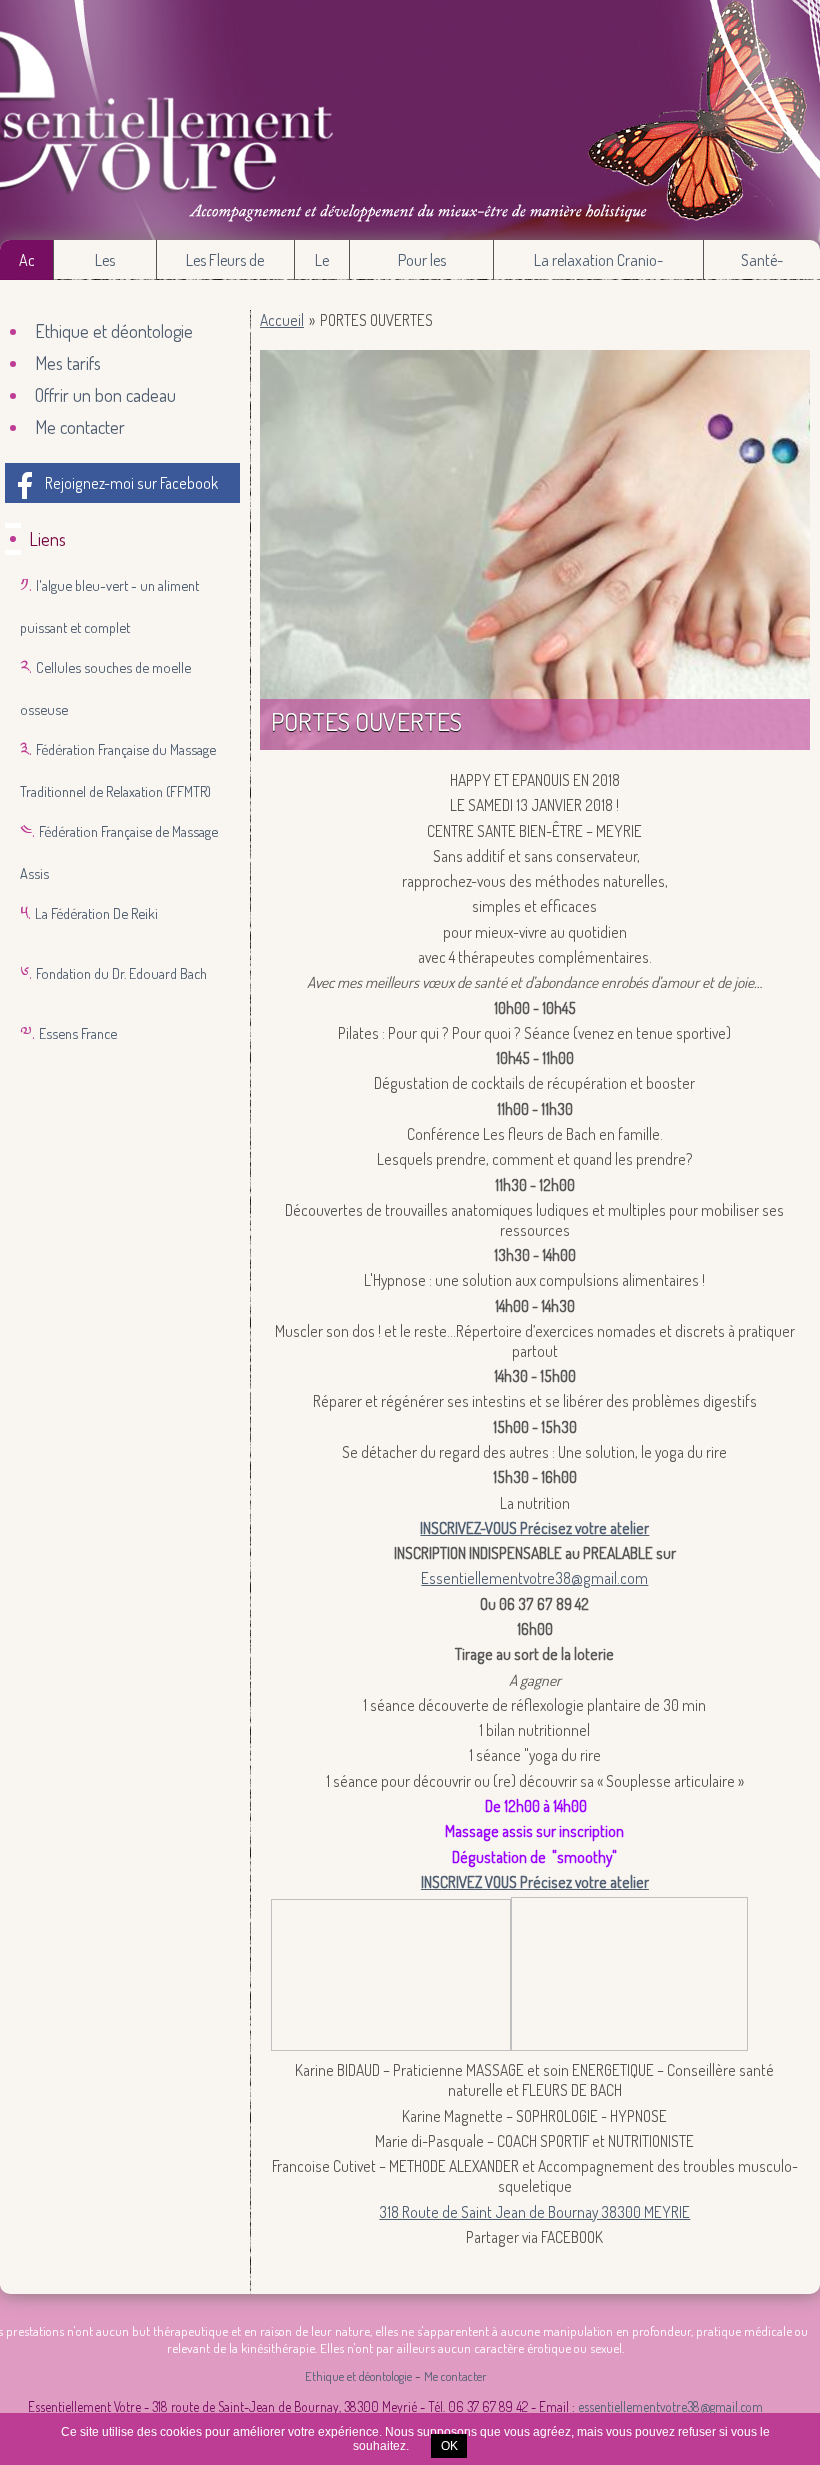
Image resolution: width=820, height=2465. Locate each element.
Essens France (78, 1033)
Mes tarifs (68, 363)
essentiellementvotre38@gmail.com (670, 2406)
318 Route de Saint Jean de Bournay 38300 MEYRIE (534, 2212)
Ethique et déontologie (114, 331)
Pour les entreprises (421, 265)
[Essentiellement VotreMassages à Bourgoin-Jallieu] (410, 120)
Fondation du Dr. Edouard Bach (121, 973)
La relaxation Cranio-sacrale (598, 265)
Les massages (105, 265)
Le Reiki (322, 265)
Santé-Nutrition (762, 265)
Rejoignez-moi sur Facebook (131, 483)
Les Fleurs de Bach (225, 265)
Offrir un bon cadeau (105, 395)
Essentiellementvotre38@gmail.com (534, 1578)
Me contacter (80, 427)
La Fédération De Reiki (96, 913)
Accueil (27, 260)
